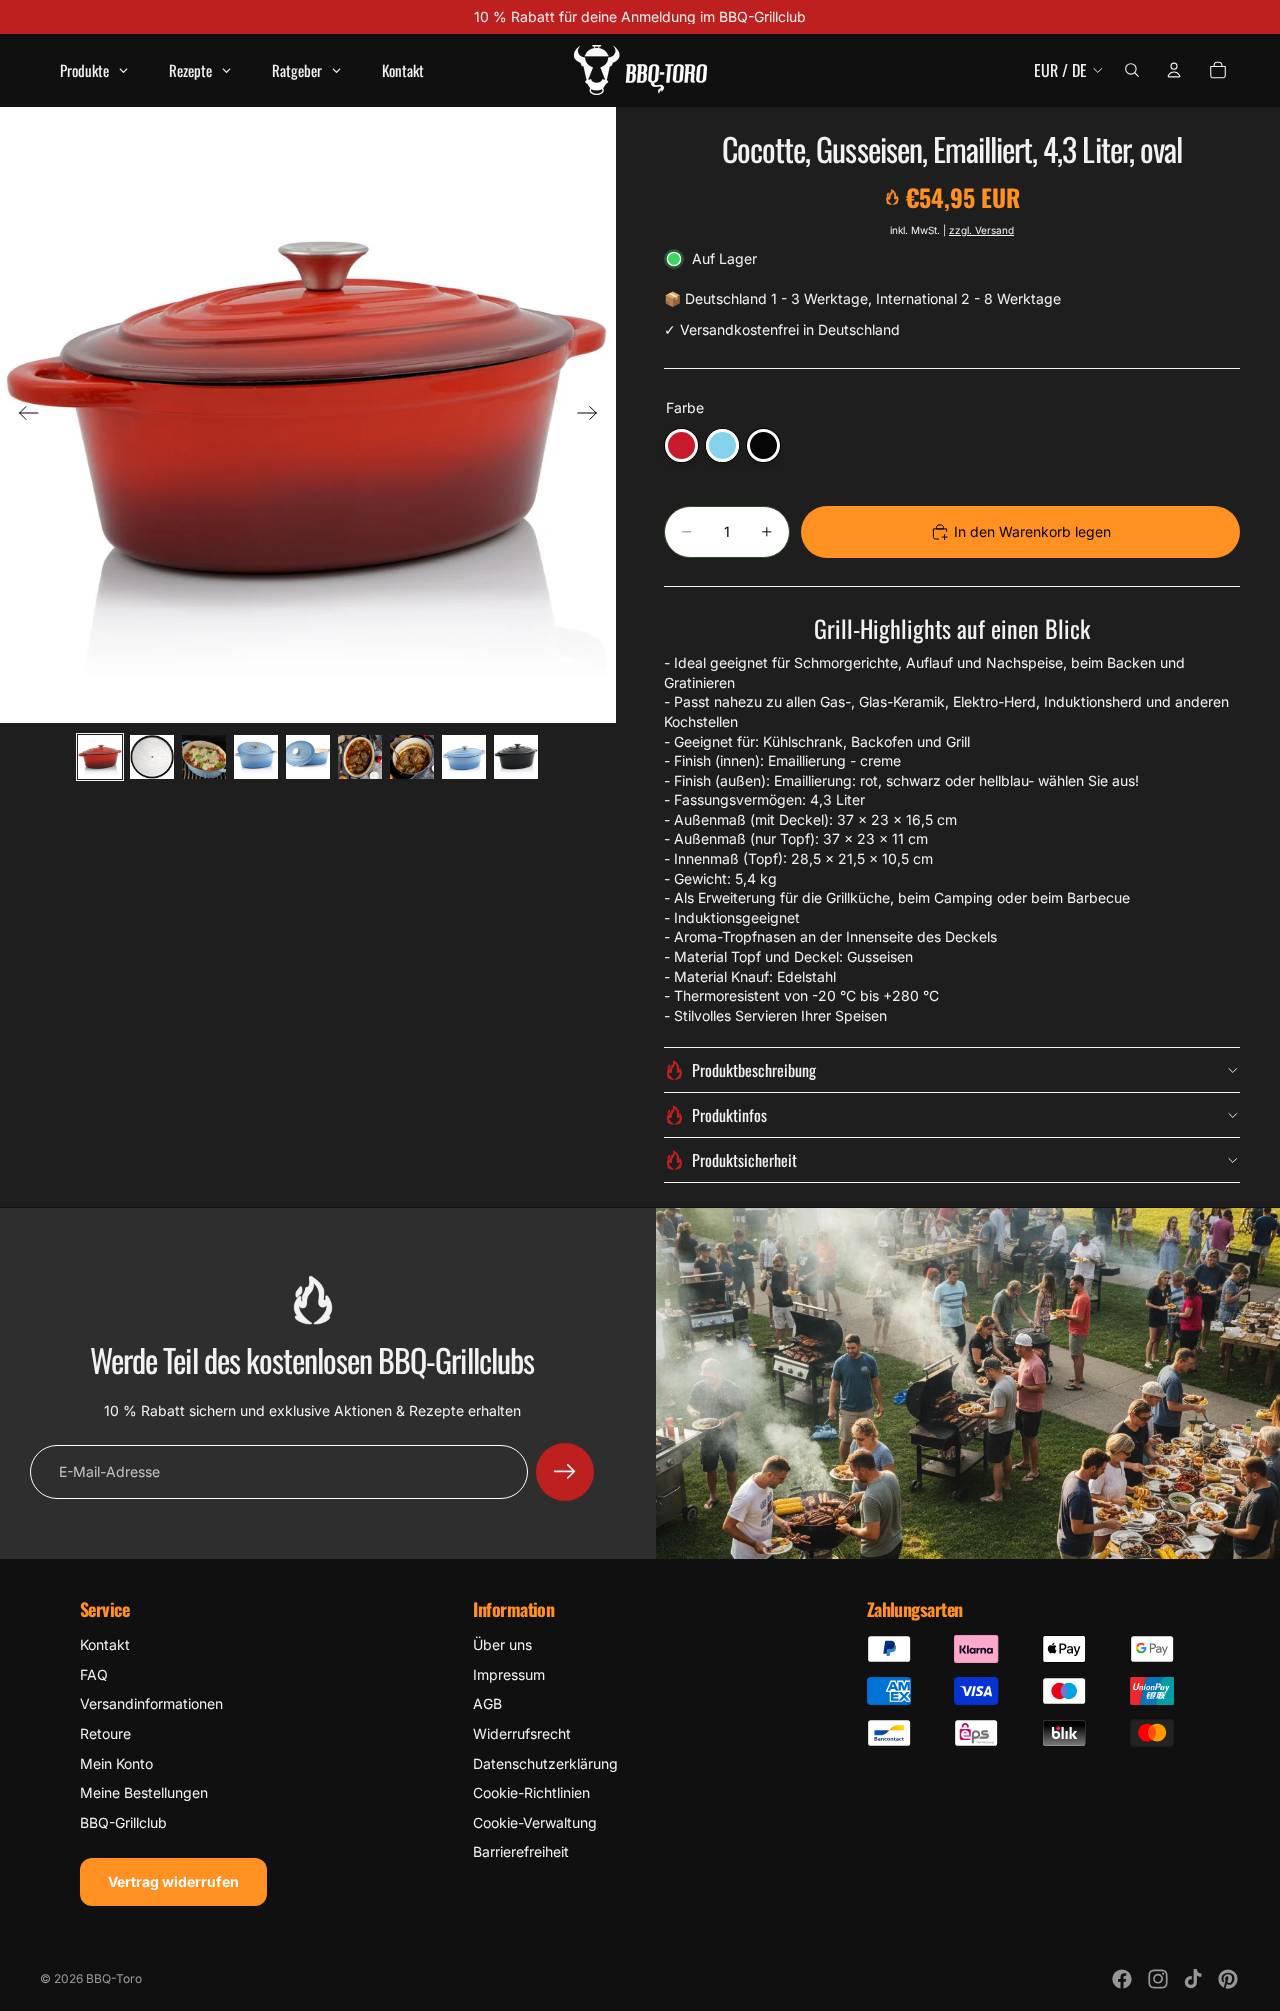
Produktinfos (729, 1115)
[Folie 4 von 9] (256, 757)
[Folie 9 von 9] (516, 757)
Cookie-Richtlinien (531, 1792)
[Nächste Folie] (593, 415)
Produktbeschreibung (754, 1070)
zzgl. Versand (981, 230)
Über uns (502, 1644)
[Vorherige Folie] (22, 415)
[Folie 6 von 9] (360, 757)
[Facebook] (1122, 1979)
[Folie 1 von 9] (100, 757)
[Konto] (1174, 70)
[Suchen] (1132, 70)
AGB (487, 1703)
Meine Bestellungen (144, 1792)
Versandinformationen (151, 1703)
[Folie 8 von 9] (464, 757)
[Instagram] (1158, 1979)
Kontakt (105, 1644)
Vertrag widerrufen (173, 1881)
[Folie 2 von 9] (152, 757)
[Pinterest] (1228, 1979)
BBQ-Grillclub (123, 1822)
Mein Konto (116, 1763)
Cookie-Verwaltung (535, 1822)
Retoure (105, 1733)
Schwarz (763, 445)
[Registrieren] (565, 1472)
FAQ (94, 1674)
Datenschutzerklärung (545, 1763)
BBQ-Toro (114, 1978)
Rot (681, 445)
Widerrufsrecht (522, 1733)
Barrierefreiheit (521, 1851)
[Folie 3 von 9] (204, 757)
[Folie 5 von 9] (308, 757)
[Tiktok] (1193, 1979)
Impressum (509, 1674)
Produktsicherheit (744, 1160)
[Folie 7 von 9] (412, 757)
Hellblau (722, 445)
